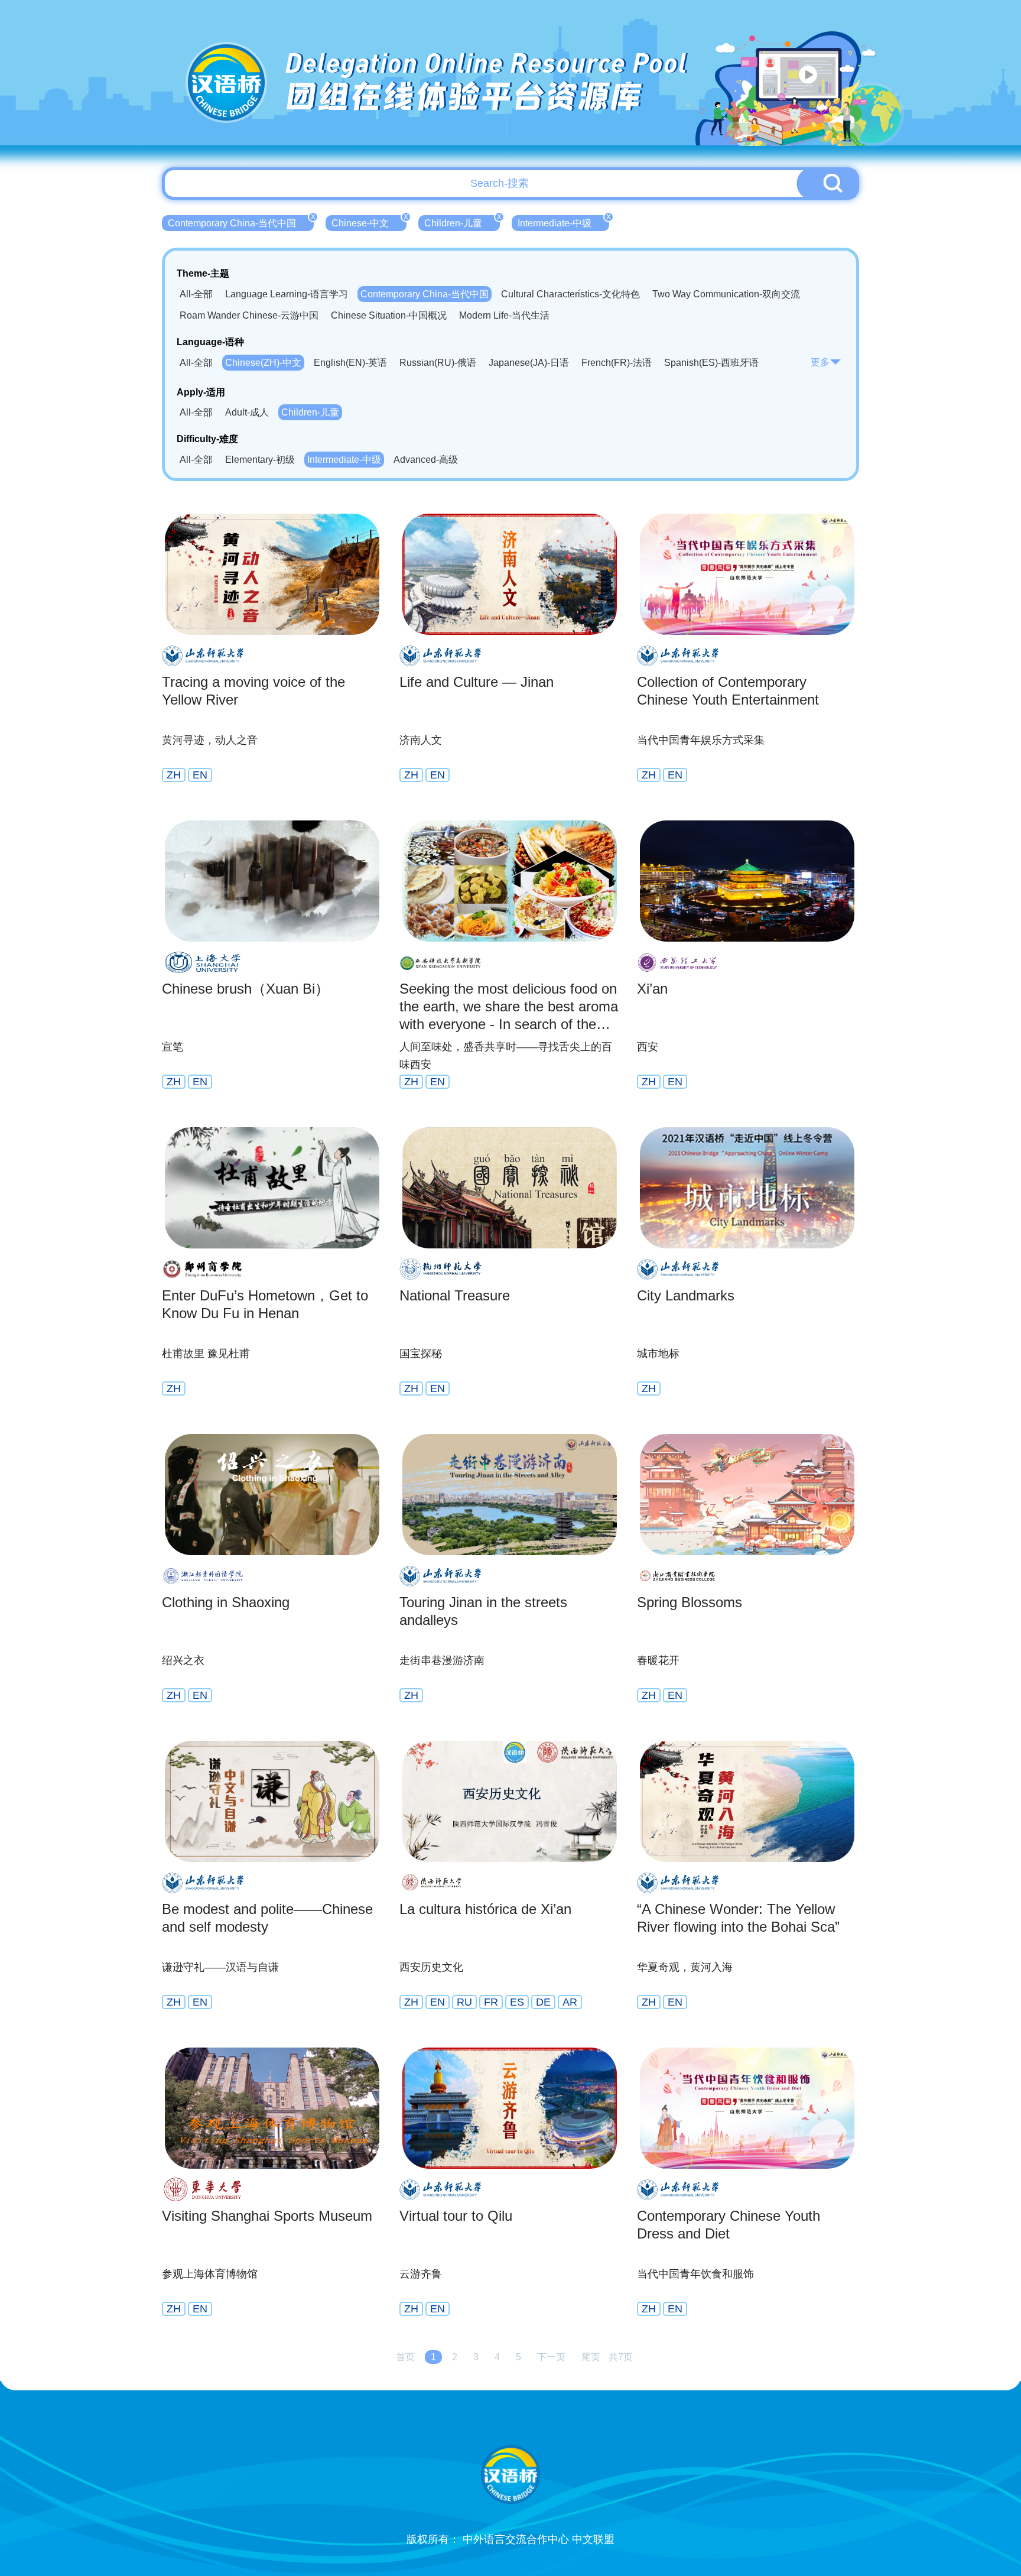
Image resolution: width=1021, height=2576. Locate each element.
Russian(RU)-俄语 (438, 363)
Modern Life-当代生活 (504, 315)
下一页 (551, 2357)
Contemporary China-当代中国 (241, 222)
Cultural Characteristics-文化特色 (570, 294)
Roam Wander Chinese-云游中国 (249, 315)
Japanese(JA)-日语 (529, 363)
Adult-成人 (247, 412)
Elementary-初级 (260, 460)
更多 (820, 362)
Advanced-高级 (426, 460)
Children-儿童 (462, 222)
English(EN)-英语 (350, 363)
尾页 (591, 2357)
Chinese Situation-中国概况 (389, 315)
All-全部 (196, 294)
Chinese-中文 (369, 222)
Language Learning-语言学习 (287, 294)
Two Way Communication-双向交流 (726, 294)
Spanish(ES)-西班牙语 (711, 363)
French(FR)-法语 (617, 363)
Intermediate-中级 (563, 222)
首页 (405, 2357)
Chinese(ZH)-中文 (263, 363)
